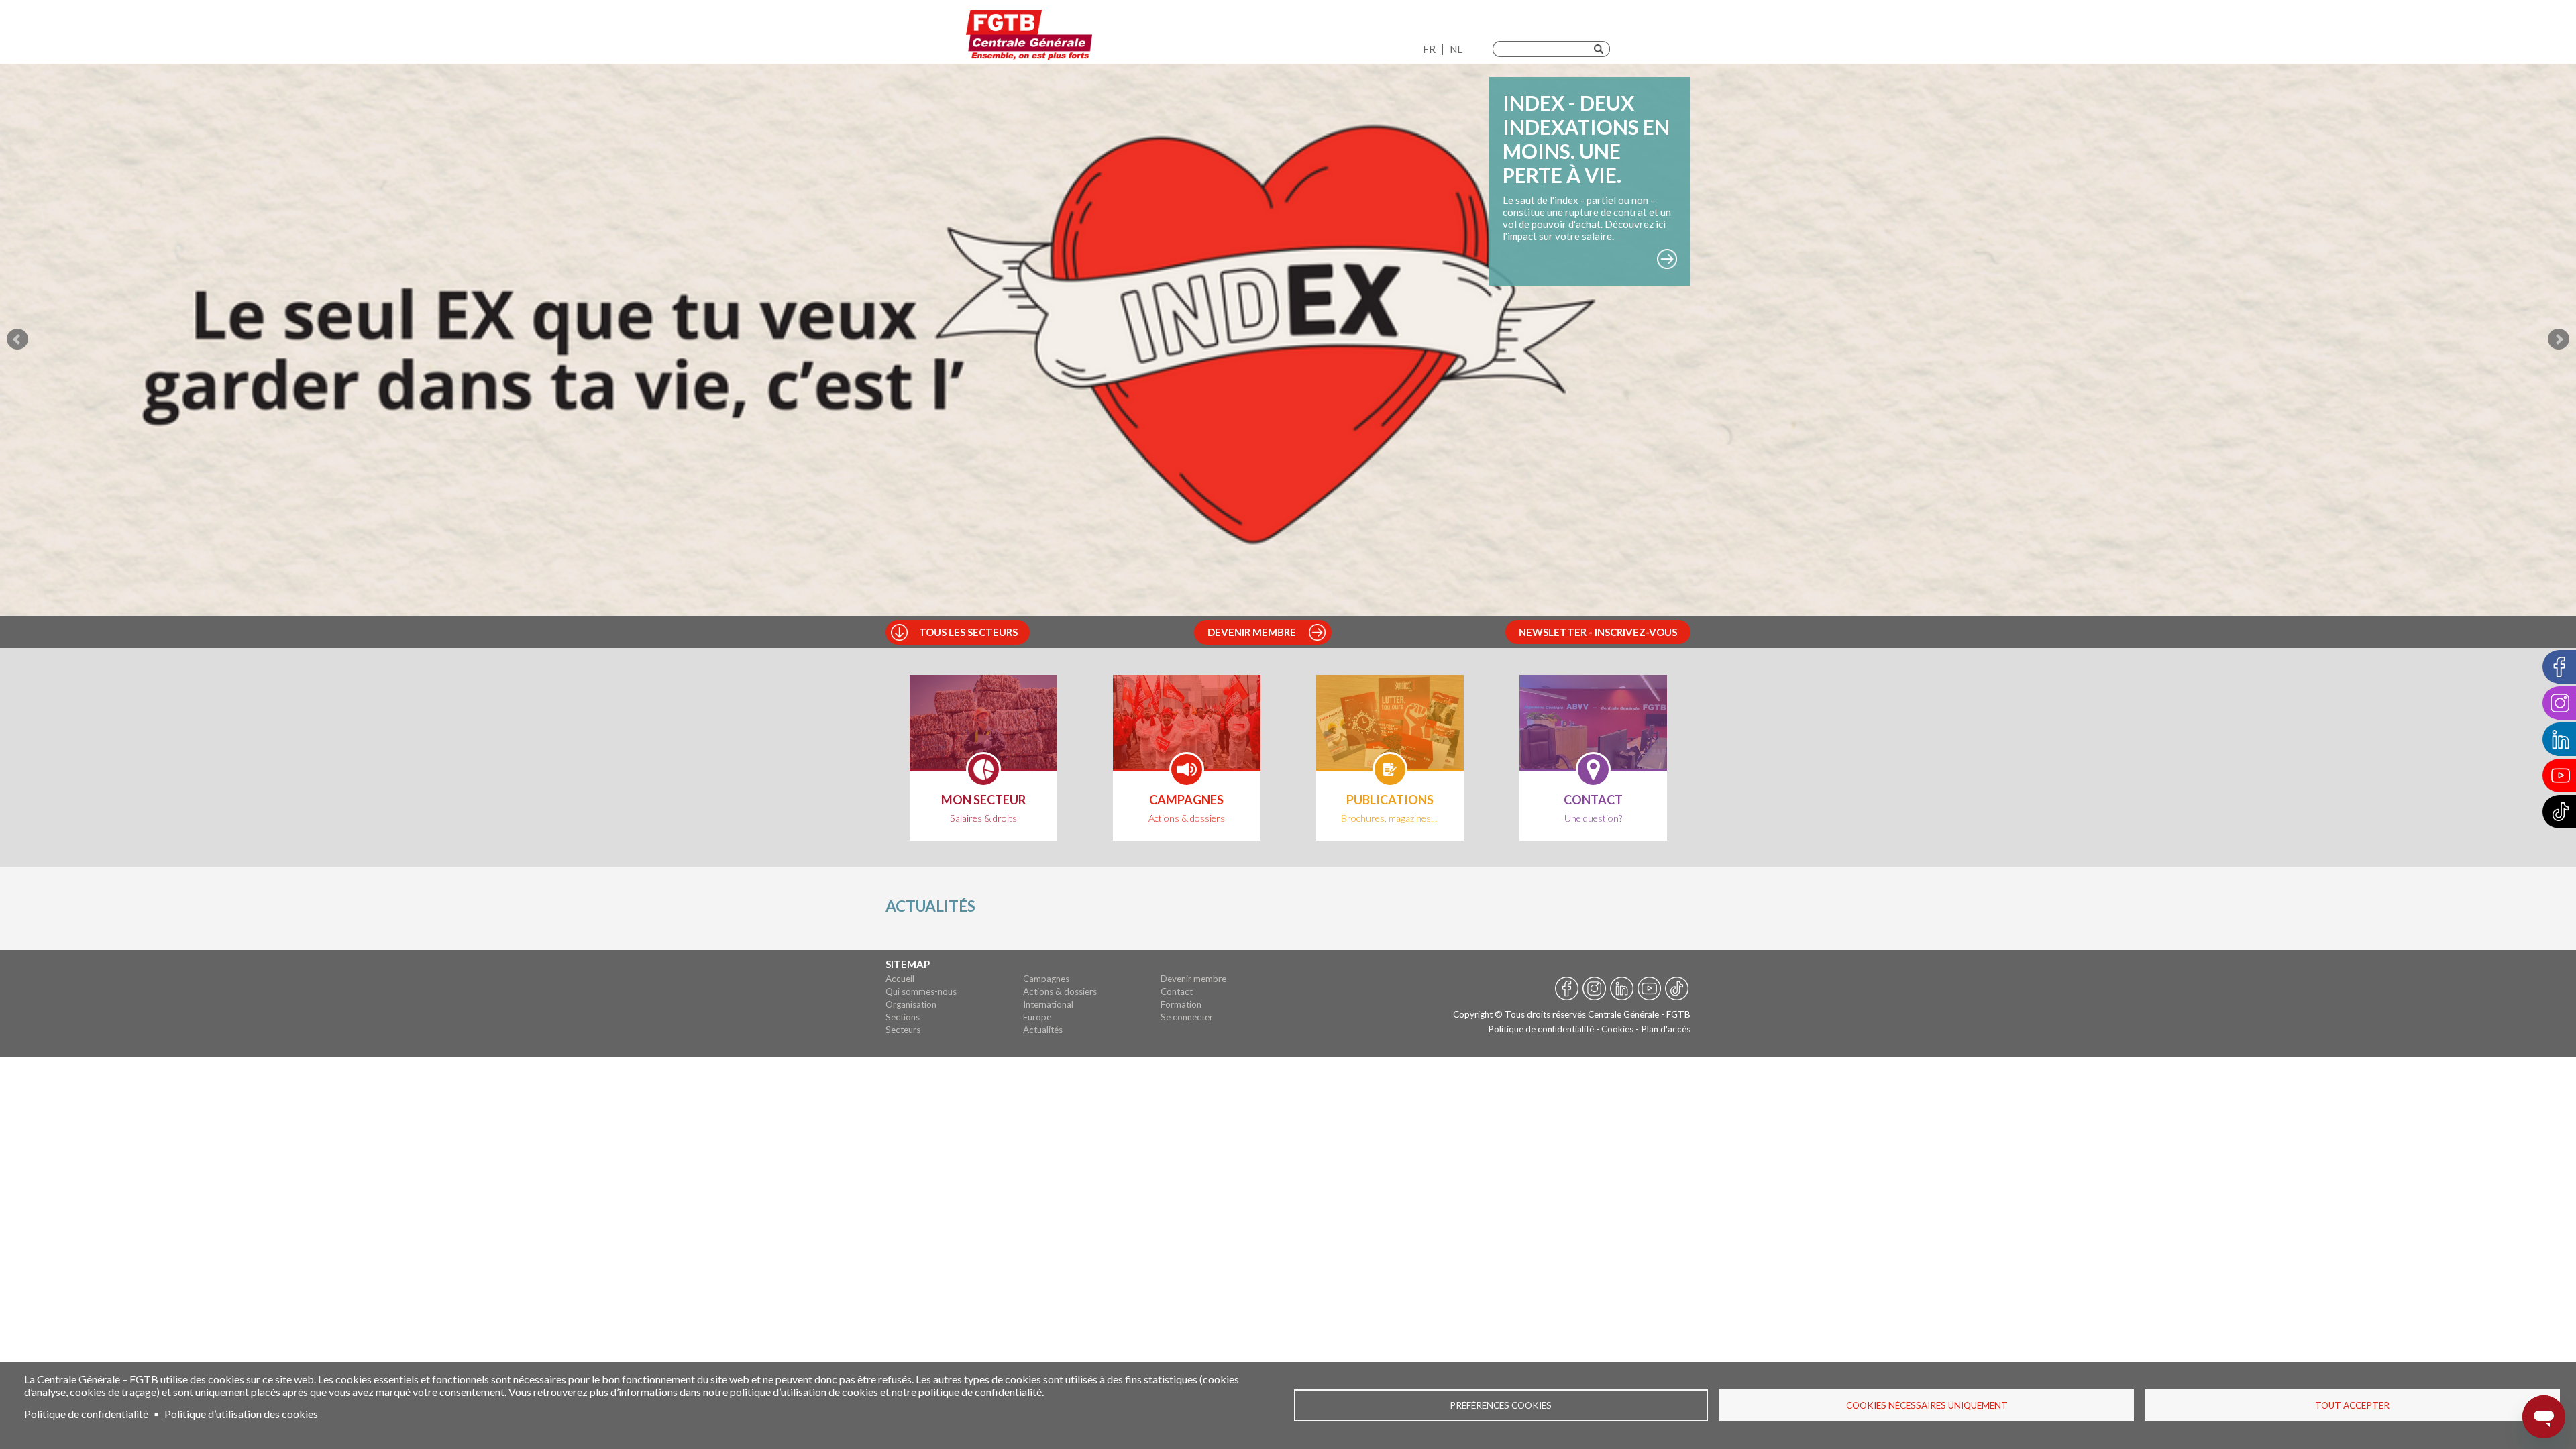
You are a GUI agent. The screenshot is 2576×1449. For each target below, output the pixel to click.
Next (2559, 339)
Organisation (911, 1004)
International (1048, 1004)
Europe (1037, 1017)
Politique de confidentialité (1541, 1029)
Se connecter (1187, 1017)
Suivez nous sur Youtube (1649, 990)
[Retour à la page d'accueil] (1029, 35)
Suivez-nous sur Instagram (1594, 990)
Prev (17, 339)
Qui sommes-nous (921, 991)
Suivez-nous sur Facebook (1567, 990)
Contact (1177, 991)
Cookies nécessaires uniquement (1927, 1405)
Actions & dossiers (1060, 991)
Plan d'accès (1666, 1029)
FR (1429, 49)
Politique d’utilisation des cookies (241, 1414)
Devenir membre (1252, 632)
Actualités (1043, 1030)
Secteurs (903, 1030)
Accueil (900, 979)
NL (1456, 49)
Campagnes (1046, 979)
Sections (903, 1017)
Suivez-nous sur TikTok (1677, 990)
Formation (1181, 1004)
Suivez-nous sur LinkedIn (1622, 990)
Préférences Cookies (1501, 1405)
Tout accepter (2352, 1405)
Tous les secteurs (968, 632)
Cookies (1617, 1029)
